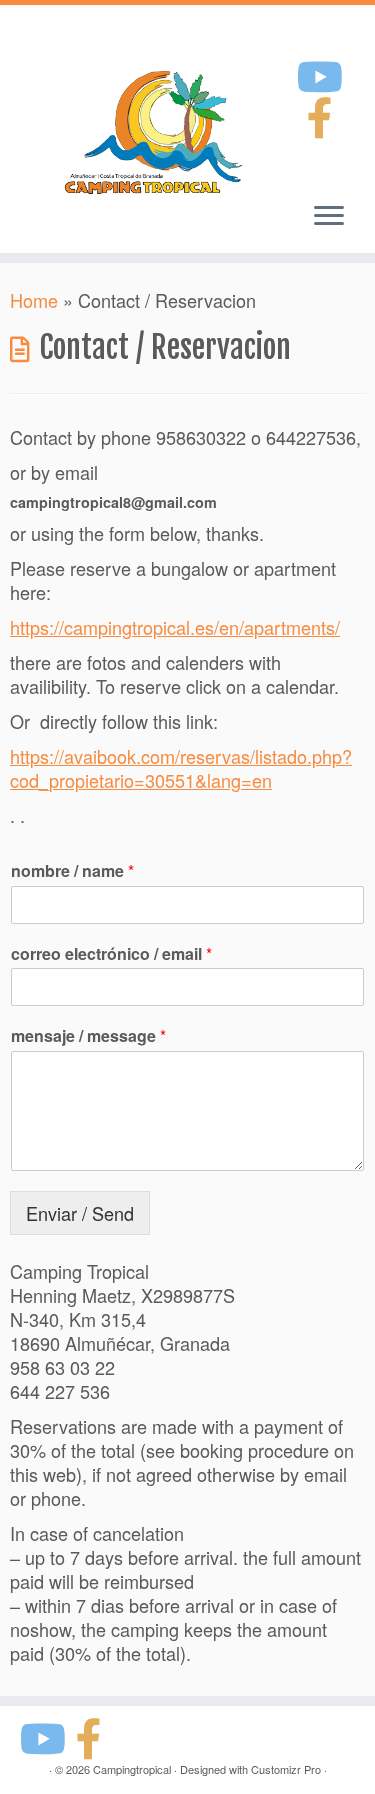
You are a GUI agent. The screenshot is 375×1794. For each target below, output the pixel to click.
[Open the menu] (329, 217)
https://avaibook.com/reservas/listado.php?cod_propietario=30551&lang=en (181, 768)
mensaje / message (88, 1036)
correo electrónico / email (111, 954)
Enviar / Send (80, 1213)
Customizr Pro (286, 1769)
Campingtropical (132, 1769)
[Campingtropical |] (150, 129)
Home (34, 300)
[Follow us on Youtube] (323, 74)
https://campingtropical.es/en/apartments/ (175, 627)
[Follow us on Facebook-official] (323, 115)
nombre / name (72, 871)
